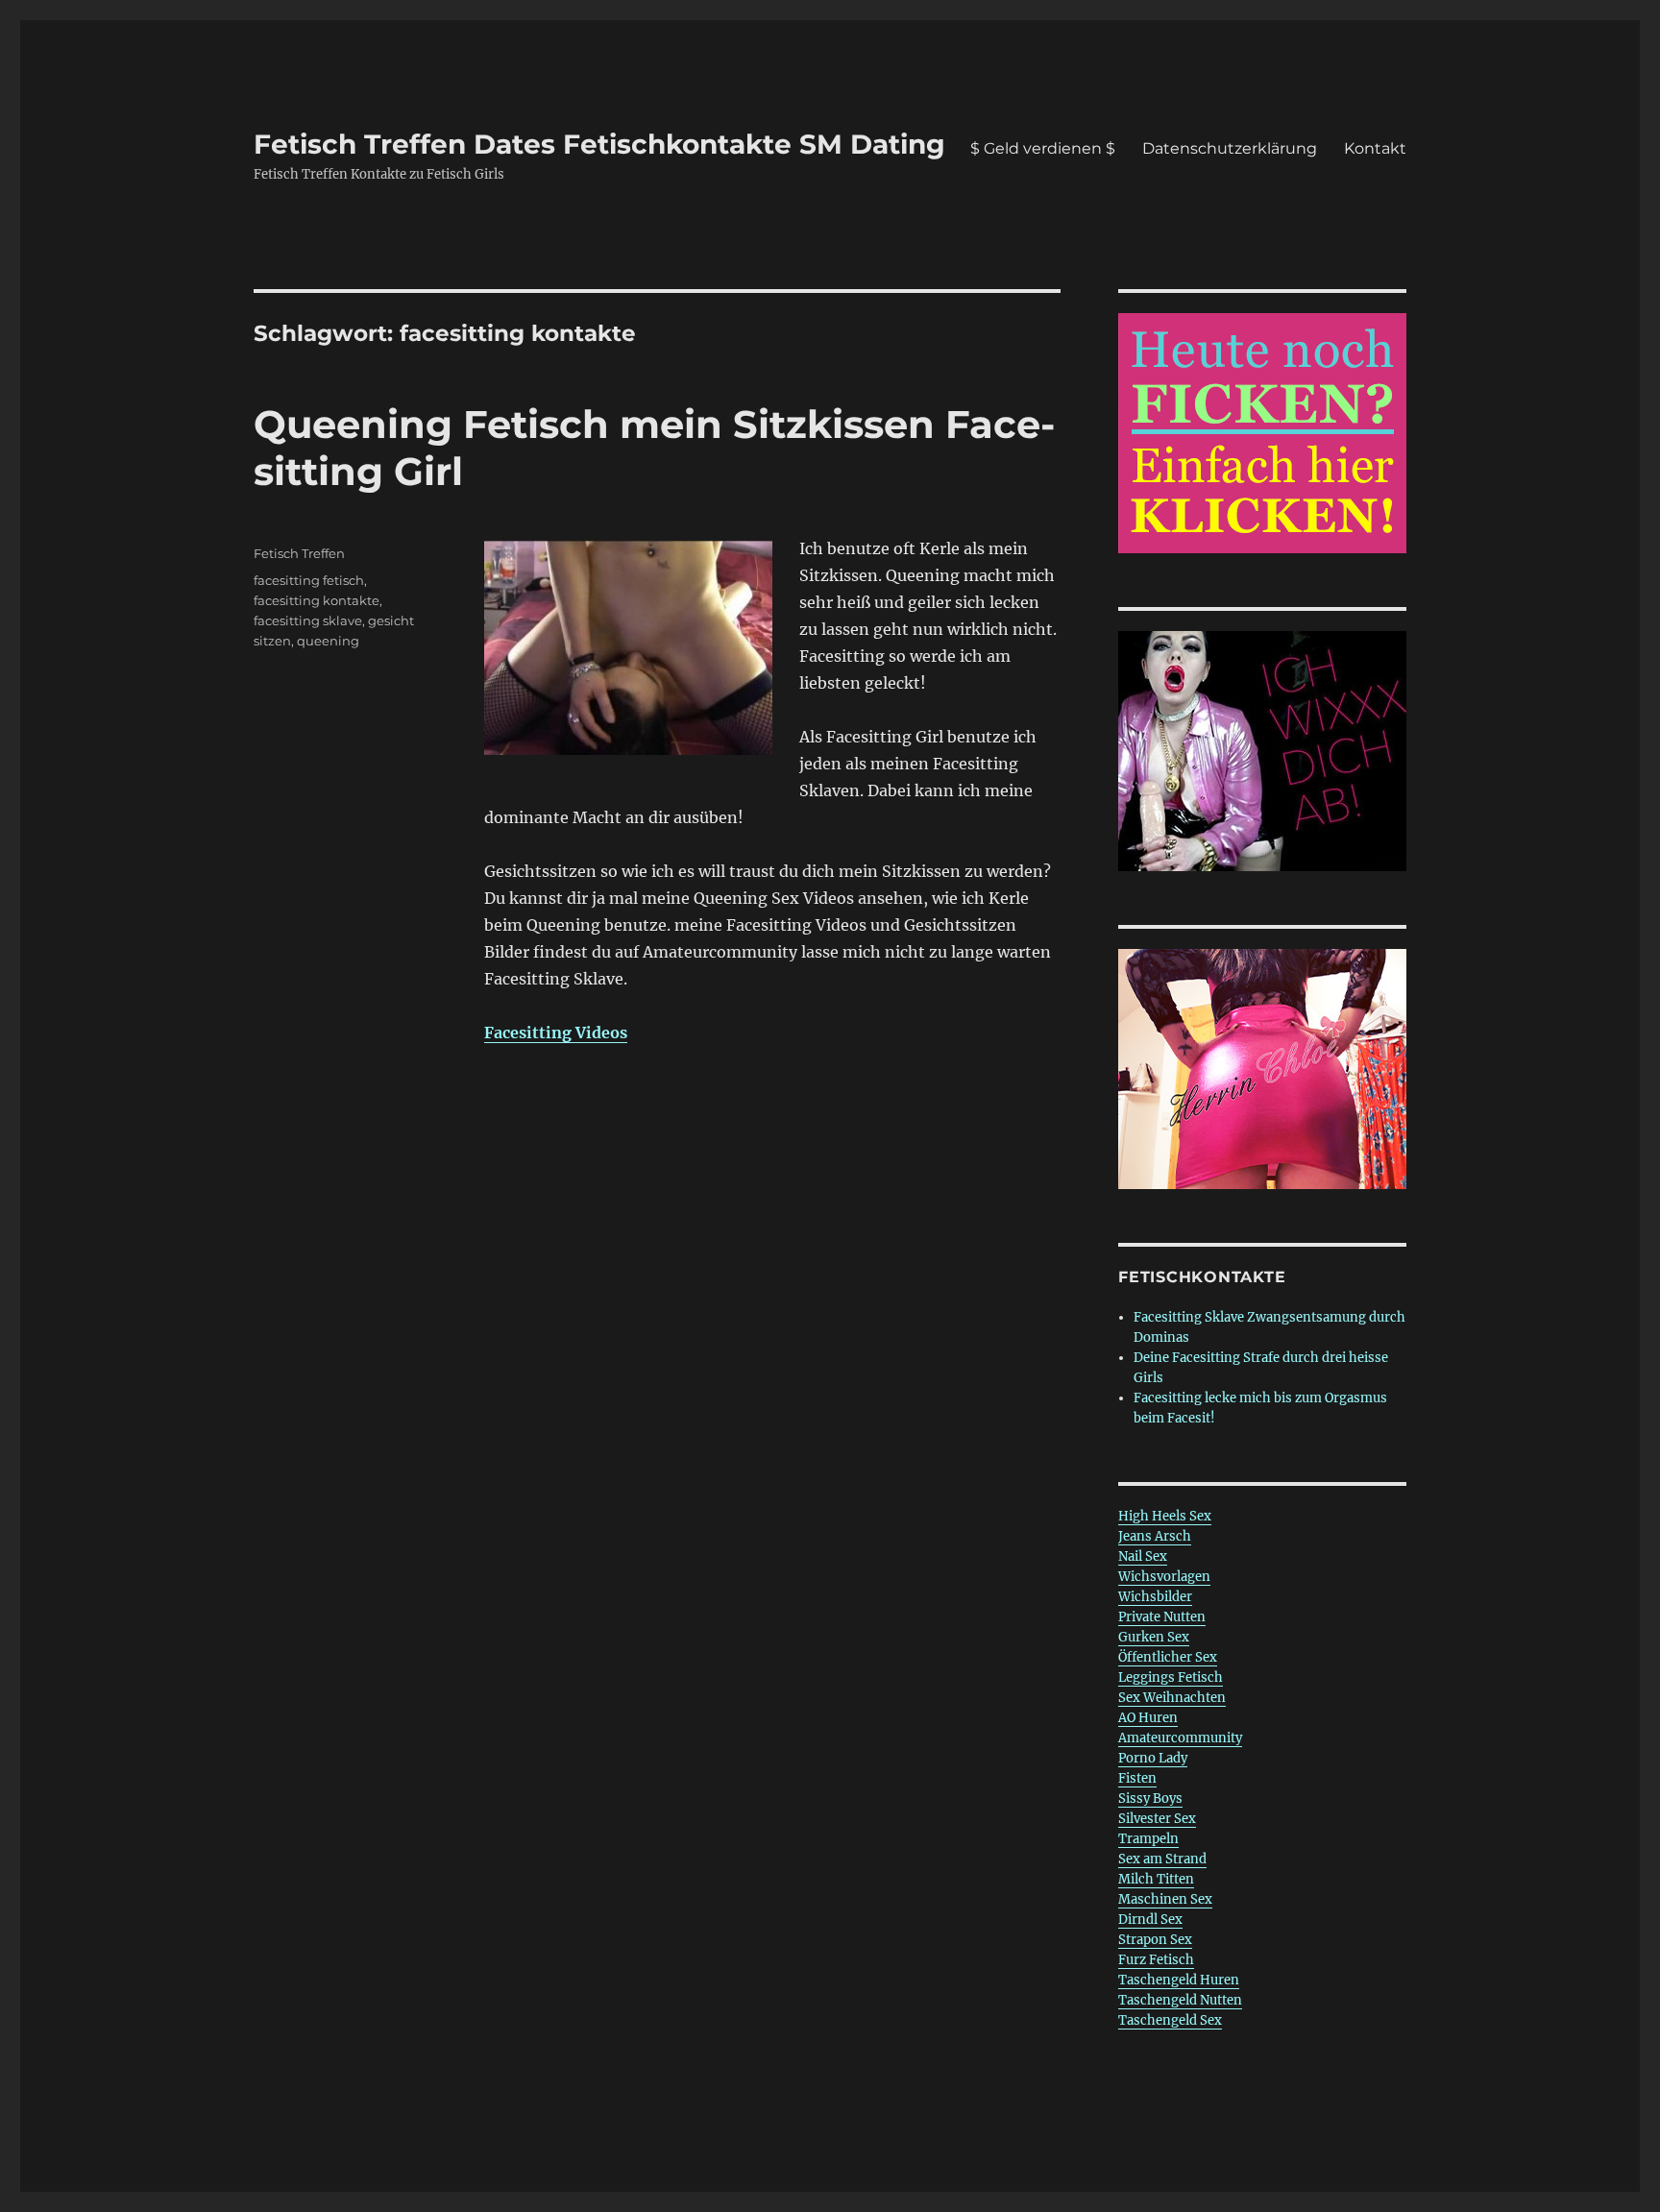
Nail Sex (1143, 1556)
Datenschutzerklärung (1230, 148)
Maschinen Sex (1165, 1899)
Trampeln (1148, 1839)
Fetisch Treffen (299, 553)
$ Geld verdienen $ (1043, 148)
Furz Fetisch (1156, 1960)
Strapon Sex (1155, 1940)
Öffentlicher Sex (1168, 1657)
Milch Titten (1156, 1879)
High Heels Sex (1165, 1516)
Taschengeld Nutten (1180, 2000)
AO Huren (1148, 1718)
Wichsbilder (1155, 1597)
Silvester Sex (1157, 1819)
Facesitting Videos (556, 1033)
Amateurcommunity (1180, 1738)
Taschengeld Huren (1179, 1980)
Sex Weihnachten (1172, 1698)
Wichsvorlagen (1164, 1577)
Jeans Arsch (1155, 1536)
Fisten (1137, 1778)
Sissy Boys (1150, 1799)
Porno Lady (1153, 1758)
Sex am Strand (1162, 1859)
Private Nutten (1162, 1617)
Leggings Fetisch (1171, 1677)
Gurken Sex (1154, 1637)
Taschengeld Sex (1170, 2020)
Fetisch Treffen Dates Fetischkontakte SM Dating (599, 144)
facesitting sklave (308, 620)
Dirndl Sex (1150, 1920)
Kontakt (1375, 148)
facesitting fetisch (309, 580)
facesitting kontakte (317, 600)
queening (328, 641)
